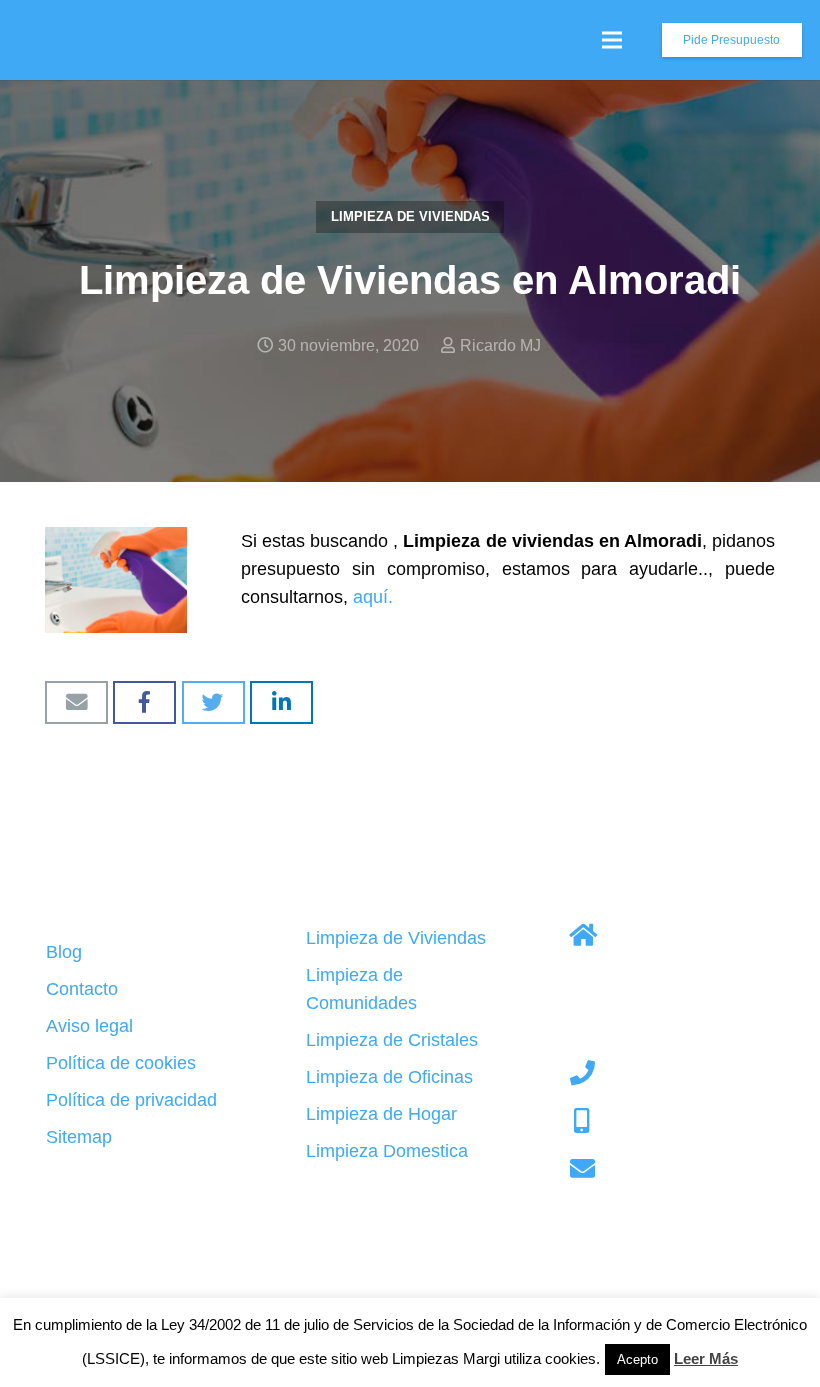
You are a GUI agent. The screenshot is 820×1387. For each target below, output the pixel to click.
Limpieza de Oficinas (389, 1077)
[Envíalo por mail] (76, 702)
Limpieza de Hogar (381, 1114)
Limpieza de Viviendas (410, 217)
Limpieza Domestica (387, 1151)
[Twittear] (213, 702)
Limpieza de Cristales (392, 1040)
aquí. (373, 597)
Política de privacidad (131, 1100)
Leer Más (706, 1358)
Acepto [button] (637, 1359)
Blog (64, 952)
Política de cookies (121, 1063)
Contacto (82, 989)
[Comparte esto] (144, 702)
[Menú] (612, 40)
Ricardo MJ (500, 345)
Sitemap (79, 1137)
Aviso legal (89, 1026)
